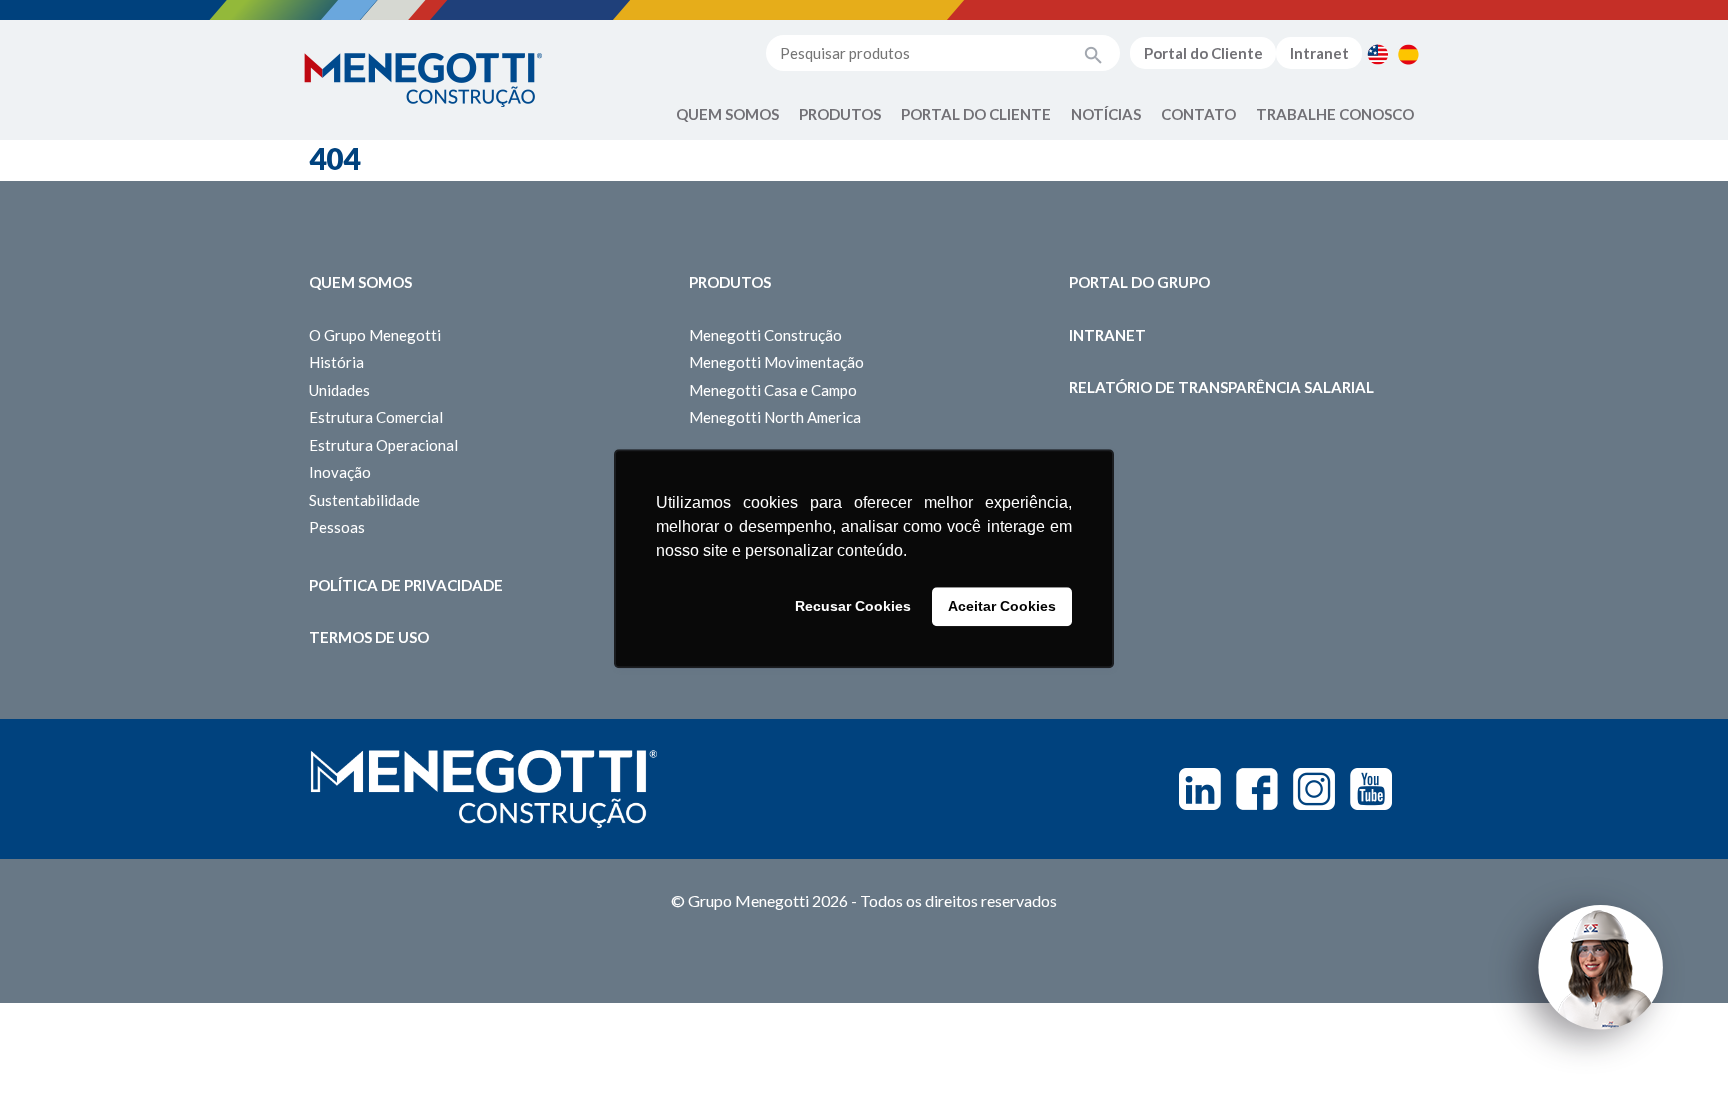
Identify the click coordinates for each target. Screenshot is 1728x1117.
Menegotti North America (775, 417)
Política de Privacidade (406, 585)
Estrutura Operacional (383, 445)
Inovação (340, 472)
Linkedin (1200, 789)
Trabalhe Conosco (1335, 114)
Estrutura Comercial (376, 417)
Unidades (339, 390)
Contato (1198, 114)
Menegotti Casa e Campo (773, 390)
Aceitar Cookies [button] (1002, 607)
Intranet (1319, 53)
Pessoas (337, 527)
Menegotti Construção (765, 335)
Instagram (1314, 789)
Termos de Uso (369, 637)
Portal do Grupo (1139, 282)
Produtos (840, 114)
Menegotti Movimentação (776, 362)
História (336, 362)
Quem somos (360, 282)
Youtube (1371, 789)
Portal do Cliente (1203, 53)
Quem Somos (727, 114)
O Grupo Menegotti (375, 335)
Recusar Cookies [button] (853, 607)
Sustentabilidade (364, 500)
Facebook (1257, 789)
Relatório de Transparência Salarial (1221, 387)
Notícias (1106, 114)
